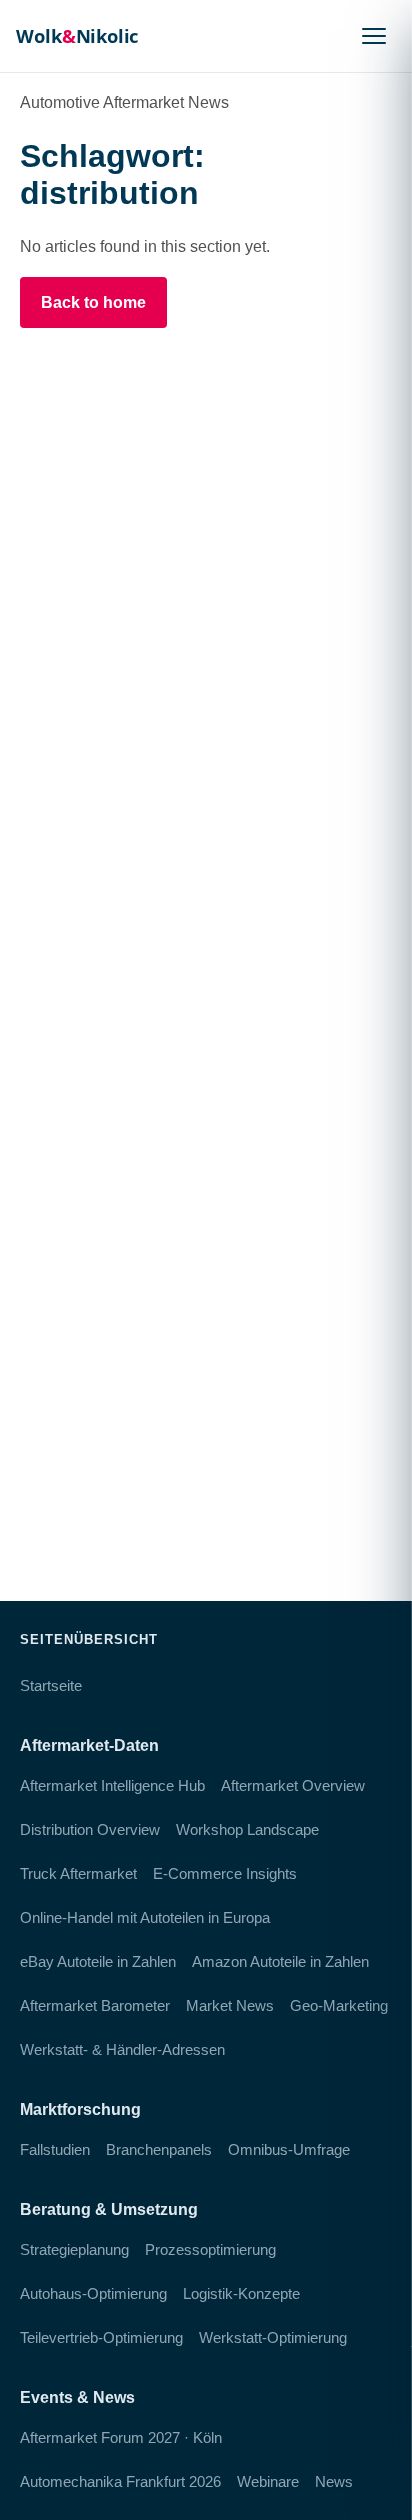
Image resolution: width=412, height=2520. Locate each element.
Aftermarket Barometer (95, 2005)
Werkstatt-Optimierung (273, 2337)
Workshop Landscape (247, 1829)
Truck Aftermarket (78, 1873)
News (334, 2481)
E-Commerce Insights (225, 1873)
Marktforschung (80, 2109)
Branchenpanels (159, 2149)
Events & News (77, 2397)
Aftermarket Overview (293, 1785)
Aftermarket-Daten (89, 1745)
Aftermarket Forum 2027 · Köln (121, 2437)
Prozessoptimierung (210, 2249)
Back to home (93, 302)
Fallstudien (55, 2149)
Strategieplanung (74, 2249)
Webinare (268, 2481)
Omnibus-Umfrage (289, 2149)
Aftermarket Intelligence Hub (112, 1785)
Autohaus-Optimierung (93, 2293)
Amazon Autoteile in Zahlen (280, 1961)
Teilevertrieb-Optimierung (101, 2337)
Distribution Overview (90, 1829)
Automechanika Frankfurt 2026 (120, 2481)
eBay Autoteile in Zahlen (98, 1961)
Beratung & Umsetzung (109, 2209)
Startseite (51, 1685)
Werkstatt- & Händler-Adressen (122, 2049)
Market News (230, 2005)
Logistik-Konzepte (241, 2293)
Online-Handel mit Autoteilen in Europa (145, 1917)
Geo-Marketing (339, 2005)
